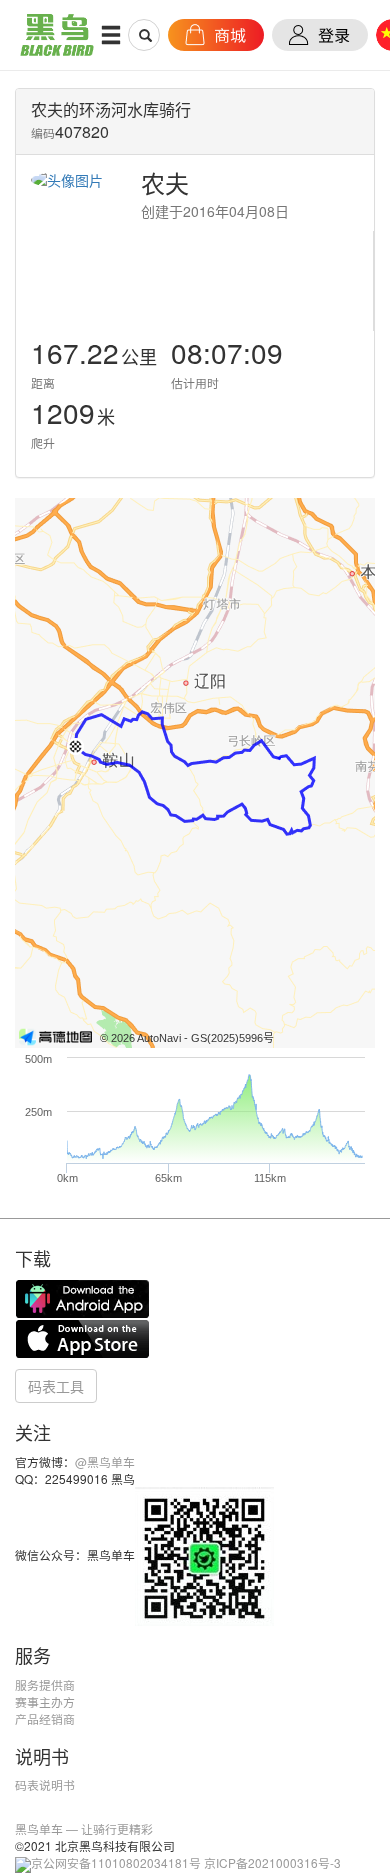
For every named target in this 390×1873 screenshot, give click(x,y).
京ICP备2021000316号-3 (272, 1862)
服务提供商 (45, 1684)
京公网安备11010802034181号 (116, 1862)
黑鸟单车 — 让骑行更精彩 (84, 1828)
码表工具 (56, 1386)
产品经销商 (45, 1718)
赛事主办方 (45, 1701)
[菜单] (111, 34)
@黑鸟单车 (105, 1461)
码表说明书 (45, 1784)
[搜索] (145, 35)
